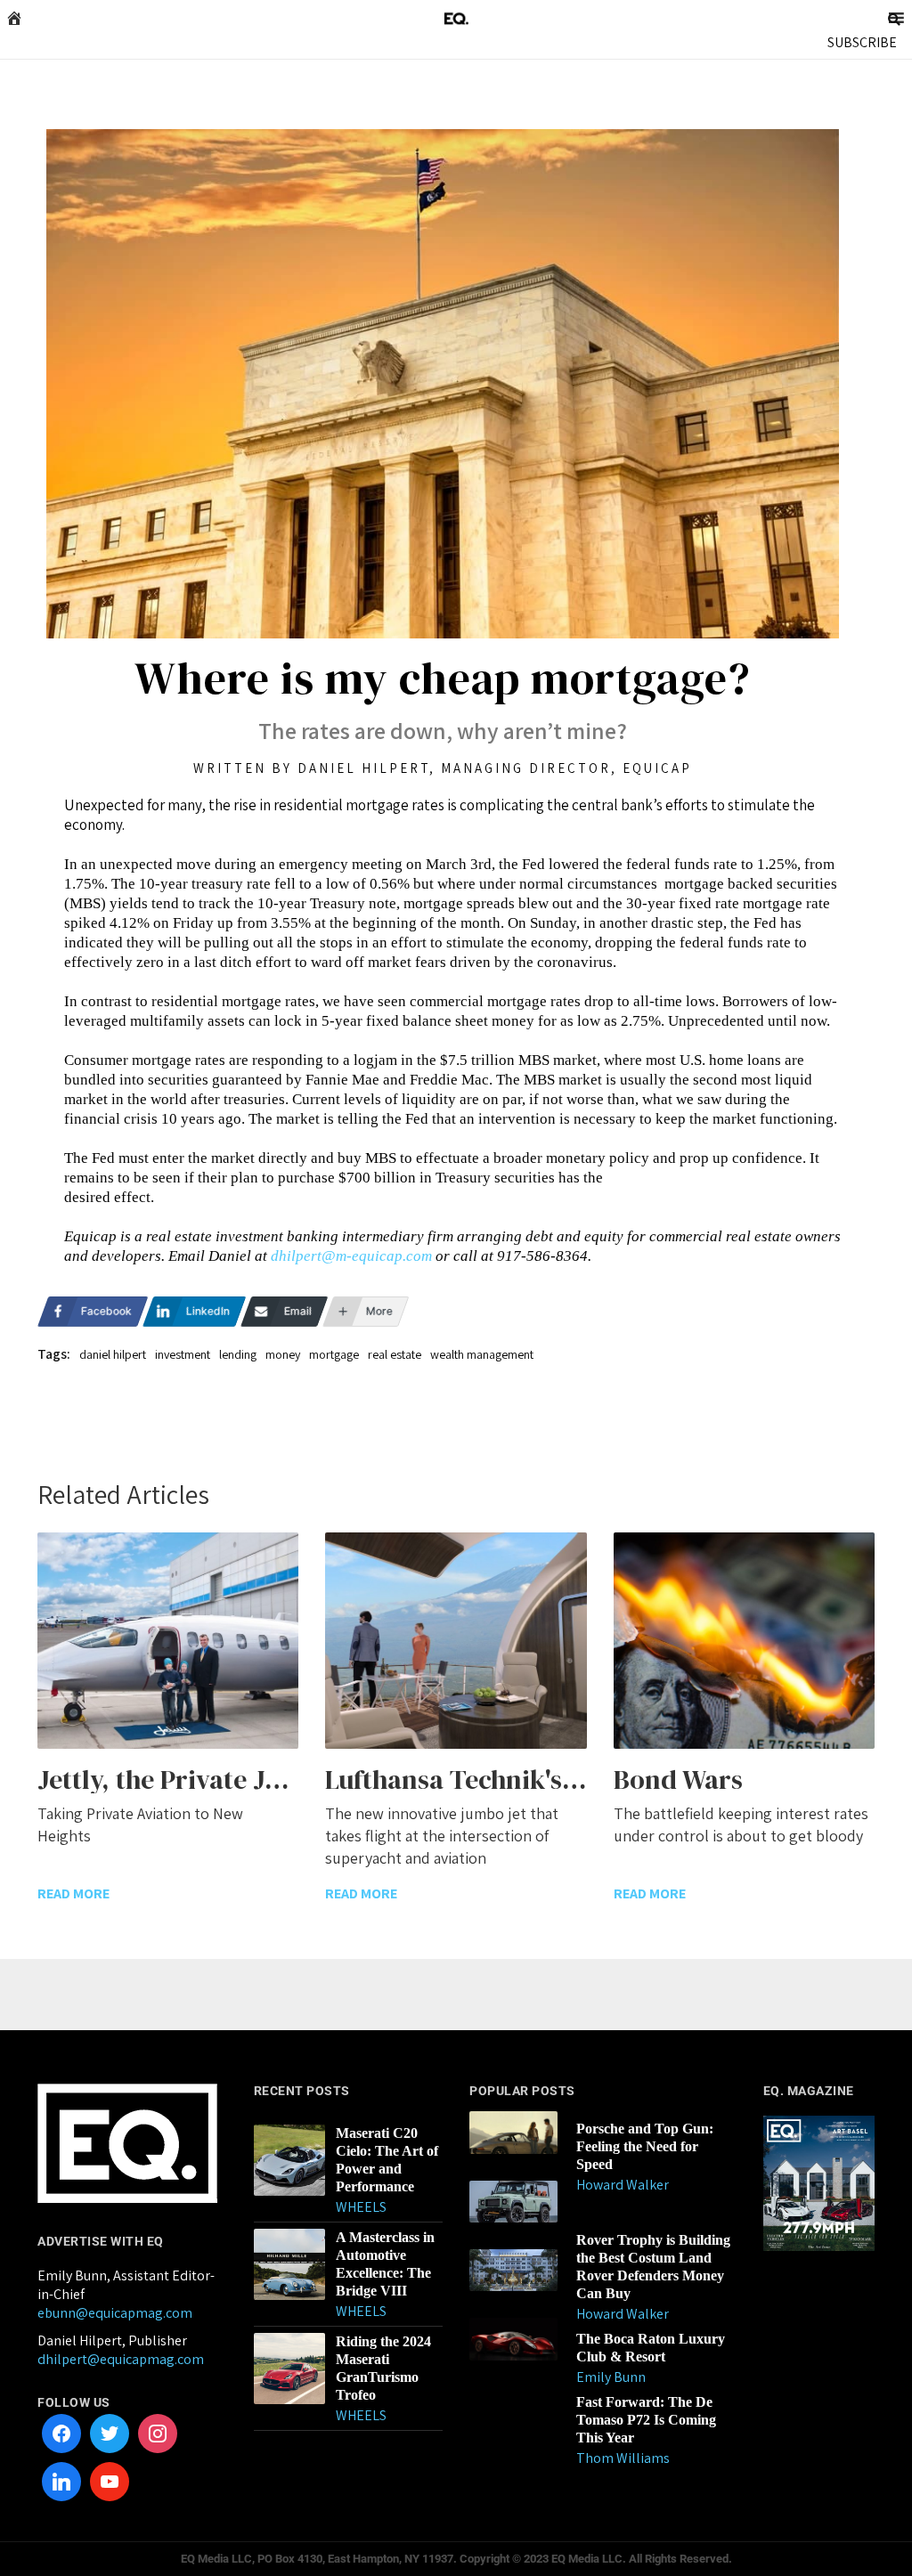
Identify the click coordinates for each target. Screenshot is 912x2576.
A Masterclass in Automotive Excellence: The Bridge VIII (385, 2264)
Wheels (361, 2207)
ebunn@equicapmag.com (115, 2313)
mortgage (334, 1354)
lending (238, 1354)
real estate (395, 1354)
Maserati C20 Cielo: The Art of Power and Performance (387, 2160)
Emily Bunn (611, 2377)
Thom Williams (623, 2458)
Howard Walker (623, 2185)
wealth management (482, 1354)
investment (183, 1354)
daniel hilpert (113, 1354)
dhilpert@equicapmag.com (121, 2359)
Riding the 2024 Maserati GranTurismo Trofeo (383, 2368)
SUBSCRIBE (862, 42)
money (283, 1354)
